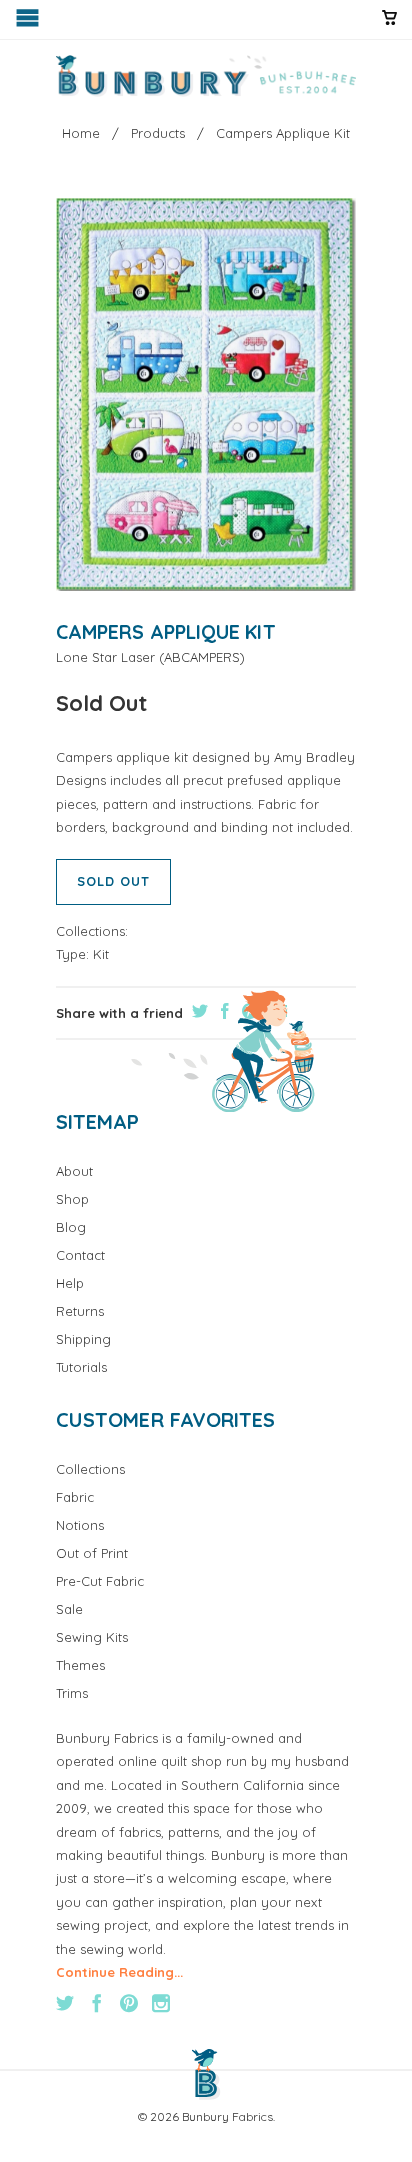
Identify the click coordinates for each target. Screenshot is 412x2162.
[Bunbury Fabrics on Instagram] (161, 2003)
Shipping (83, 1339)
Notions (80, 1525)
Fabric (75, 1497)
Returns (80, 1311)
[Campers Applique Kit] (206, 394)
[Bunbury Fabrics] (206, 76)
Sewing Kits (92, 1637)
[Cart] (389, 26)
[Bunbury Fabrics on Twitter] (65, 2003)
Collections (90, 1469)
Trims (72, 1693)
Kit (101, 954)
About (74, 1171)
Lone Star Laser (105, 657)
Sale (69, 1609)
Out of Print (92, 1553)
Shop (72, 1199)
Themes (80, 1665)
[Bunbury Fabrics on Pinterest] (129, 2003)
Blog (71, 1227)
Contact (80, 1255)
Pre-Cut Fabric (100, 1581)
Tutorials (81, 1367)
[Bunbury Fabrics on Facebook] (97, 2003)
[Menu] (29, 22)
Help (70, 1283)
